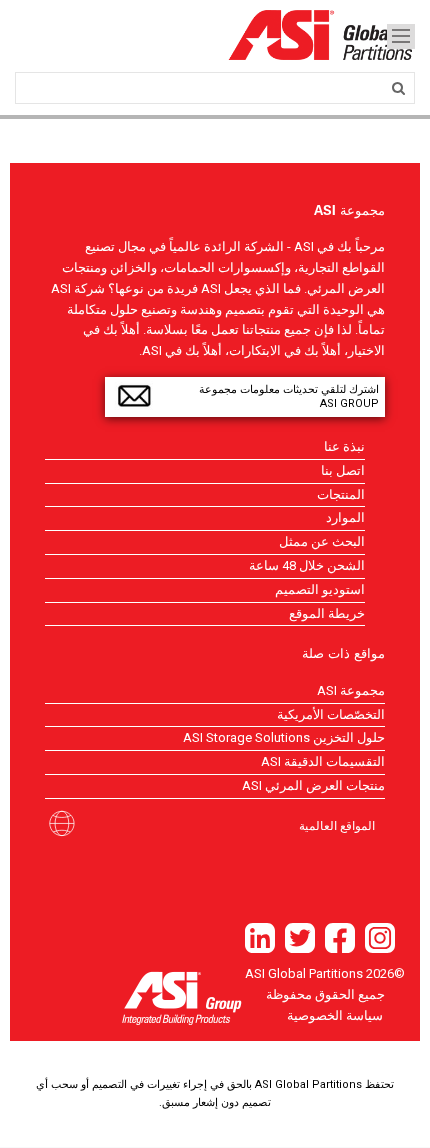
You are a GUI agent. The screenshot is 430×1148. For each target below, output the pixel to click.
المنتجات (341, 494)
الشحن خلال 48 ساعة (307, 565)
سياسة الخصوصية (335, 1015)
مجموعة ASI (351, 690)
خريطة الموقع (327, 613)
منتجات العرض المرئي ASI (313, 785)
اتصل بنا (343, 470)
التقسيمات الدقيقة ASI (323, 761)
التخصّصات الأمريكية (331, 714)
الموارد (345, 517)
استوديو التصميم (320, 589)
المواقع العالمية (337, 825)
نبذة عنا (344, 446)
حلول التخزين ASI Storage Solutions (284, 737)
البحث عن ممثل (322, 541)
